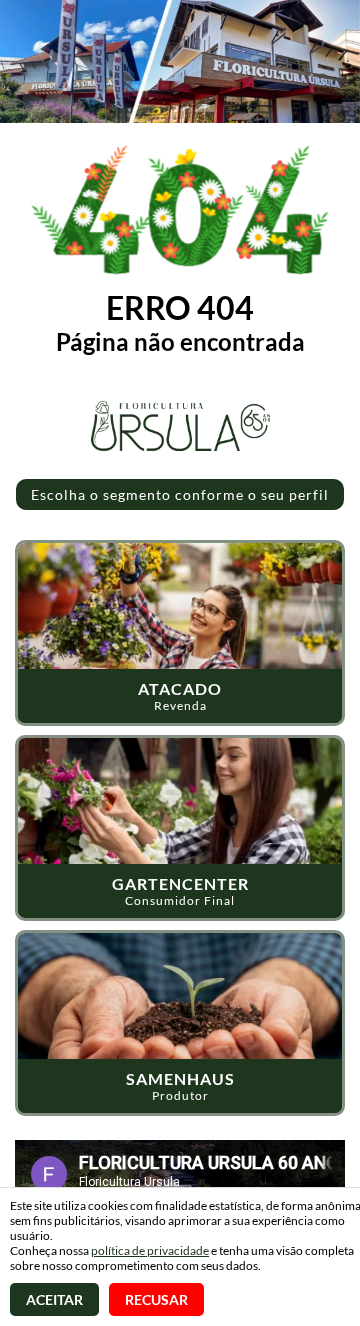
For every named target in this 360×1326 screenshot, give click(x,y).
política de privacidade (150, 1250)
